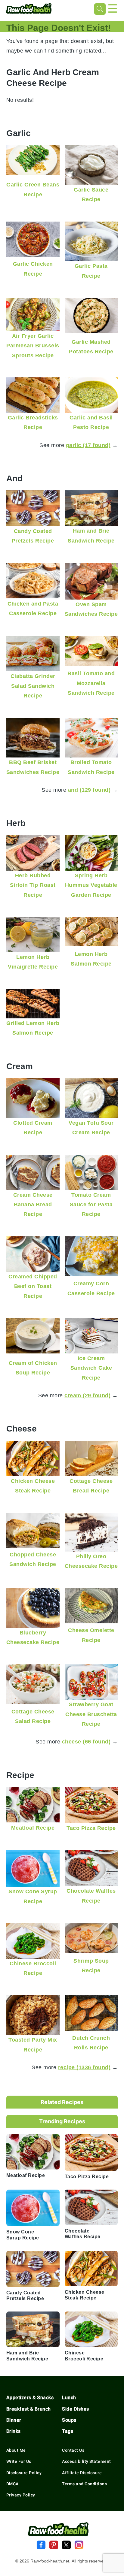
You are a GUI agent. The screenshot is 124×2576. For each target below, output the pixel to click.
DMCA (12, 2484)
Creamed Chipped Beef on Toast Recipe (33, 1286)
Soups (69, 2420)
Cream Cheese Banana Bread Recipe (33, 1205)
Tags (68, 2431)
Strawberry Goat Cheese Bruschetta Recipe (91, 1714)
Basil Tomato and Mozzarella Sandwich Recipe (91, 683)
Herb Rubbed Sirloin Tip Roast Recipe (33, 885)
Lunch (69, 2398)
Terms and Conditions (84, 2484)
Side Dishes (76, 2409)
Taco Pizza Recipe (91, 1828)
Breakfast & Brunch (29, 2409)
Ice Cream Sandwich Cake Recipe (91, 1368)
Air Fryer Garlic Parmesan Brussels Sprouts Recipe (33, 346)
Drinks (14, 2431)
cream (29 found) (87, 1395)
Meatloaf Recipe (33, 1828)
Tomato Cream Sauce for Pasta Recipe (91, 1205)
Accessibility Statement (87, 2461)
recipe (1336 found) (84, 2067)
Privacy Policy (21, 2495)
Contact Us (73, 2450)
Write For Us (19, 2461)
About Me (16, 2450)
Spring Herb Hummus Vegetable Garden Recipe (91, 885)
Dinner (14, 2420)
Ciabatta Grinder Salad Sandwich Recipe (33, 686)
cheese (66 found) (86, 1742)
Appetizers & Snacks (30, 2398)
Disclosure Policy (24, 2473)
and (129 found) (89, 790)
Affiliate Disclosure (82, 2473)
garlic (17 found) (88, 445)
